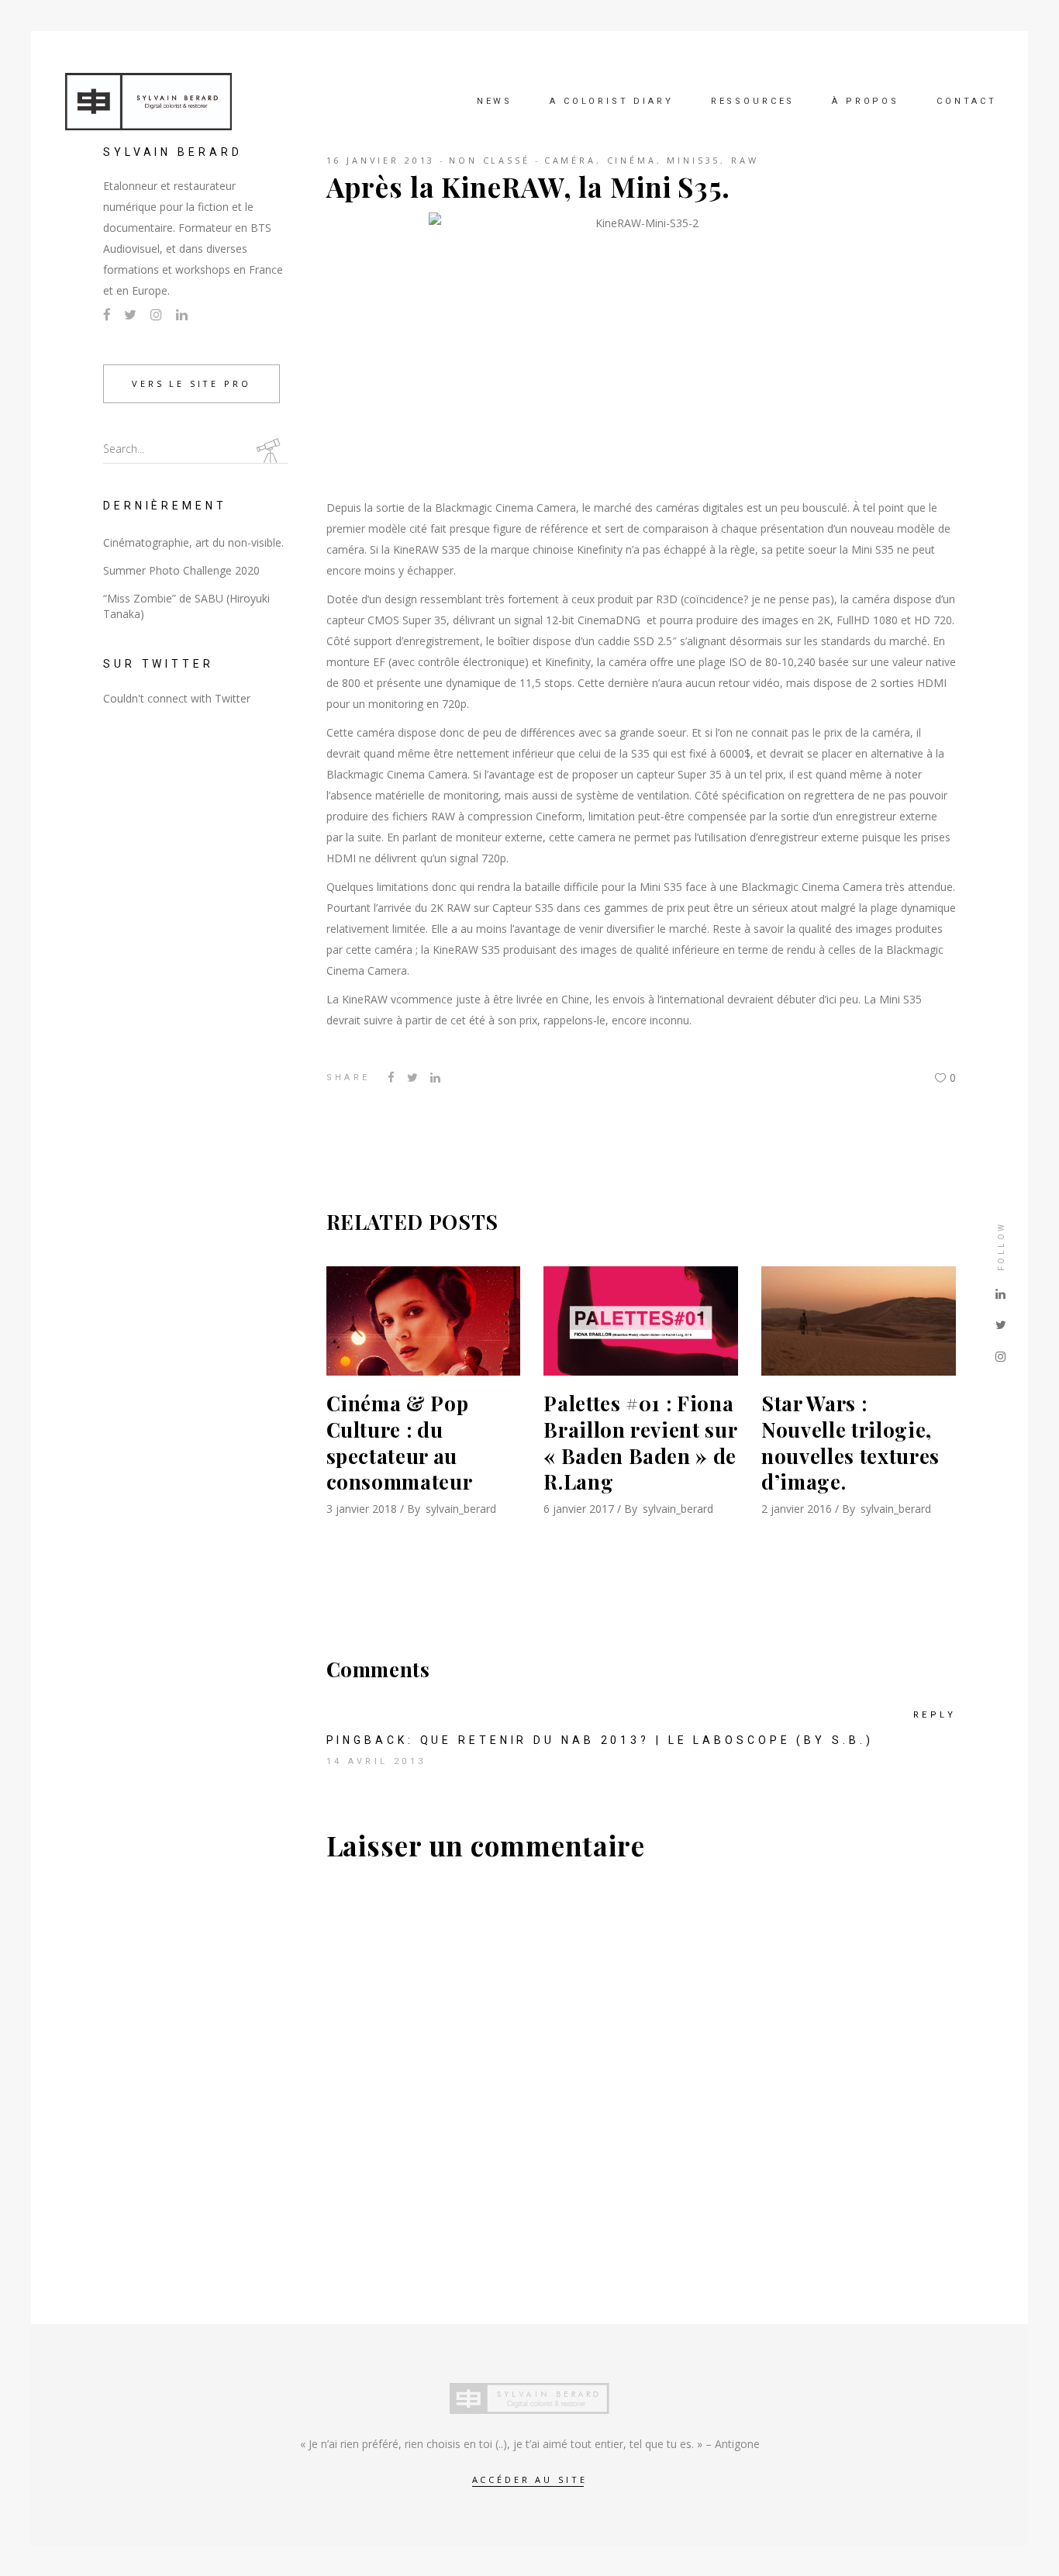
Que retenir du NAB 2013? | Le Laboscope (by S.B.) (647, 1740)
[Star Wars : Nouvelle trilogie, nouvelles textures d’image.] (859, 1321)
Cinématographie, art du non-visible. (193, 542)
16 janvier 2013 (381, 160)
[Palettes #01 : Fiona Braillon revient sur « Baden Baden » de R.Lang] (641, 1321)
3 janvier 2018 (362, 1509)
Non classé (490, 160)
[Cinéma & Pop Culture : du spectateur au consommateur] (424, 1321)
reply (935, 1715)
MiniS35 (693, 160)
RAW (745, 160)
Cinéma (632, 160)
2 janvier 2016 (797, 1509)
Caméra (570, 160)
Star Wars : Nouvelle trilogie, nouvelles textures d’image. (850, 1442)
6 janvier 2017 (579, 1509)
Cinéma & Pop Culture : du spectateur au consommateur (400, 1442)
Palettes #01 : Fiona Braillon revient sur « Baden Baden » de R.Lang (640, 1442)
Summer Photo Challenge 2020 (181, 570)
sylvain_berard (461, 1509)
